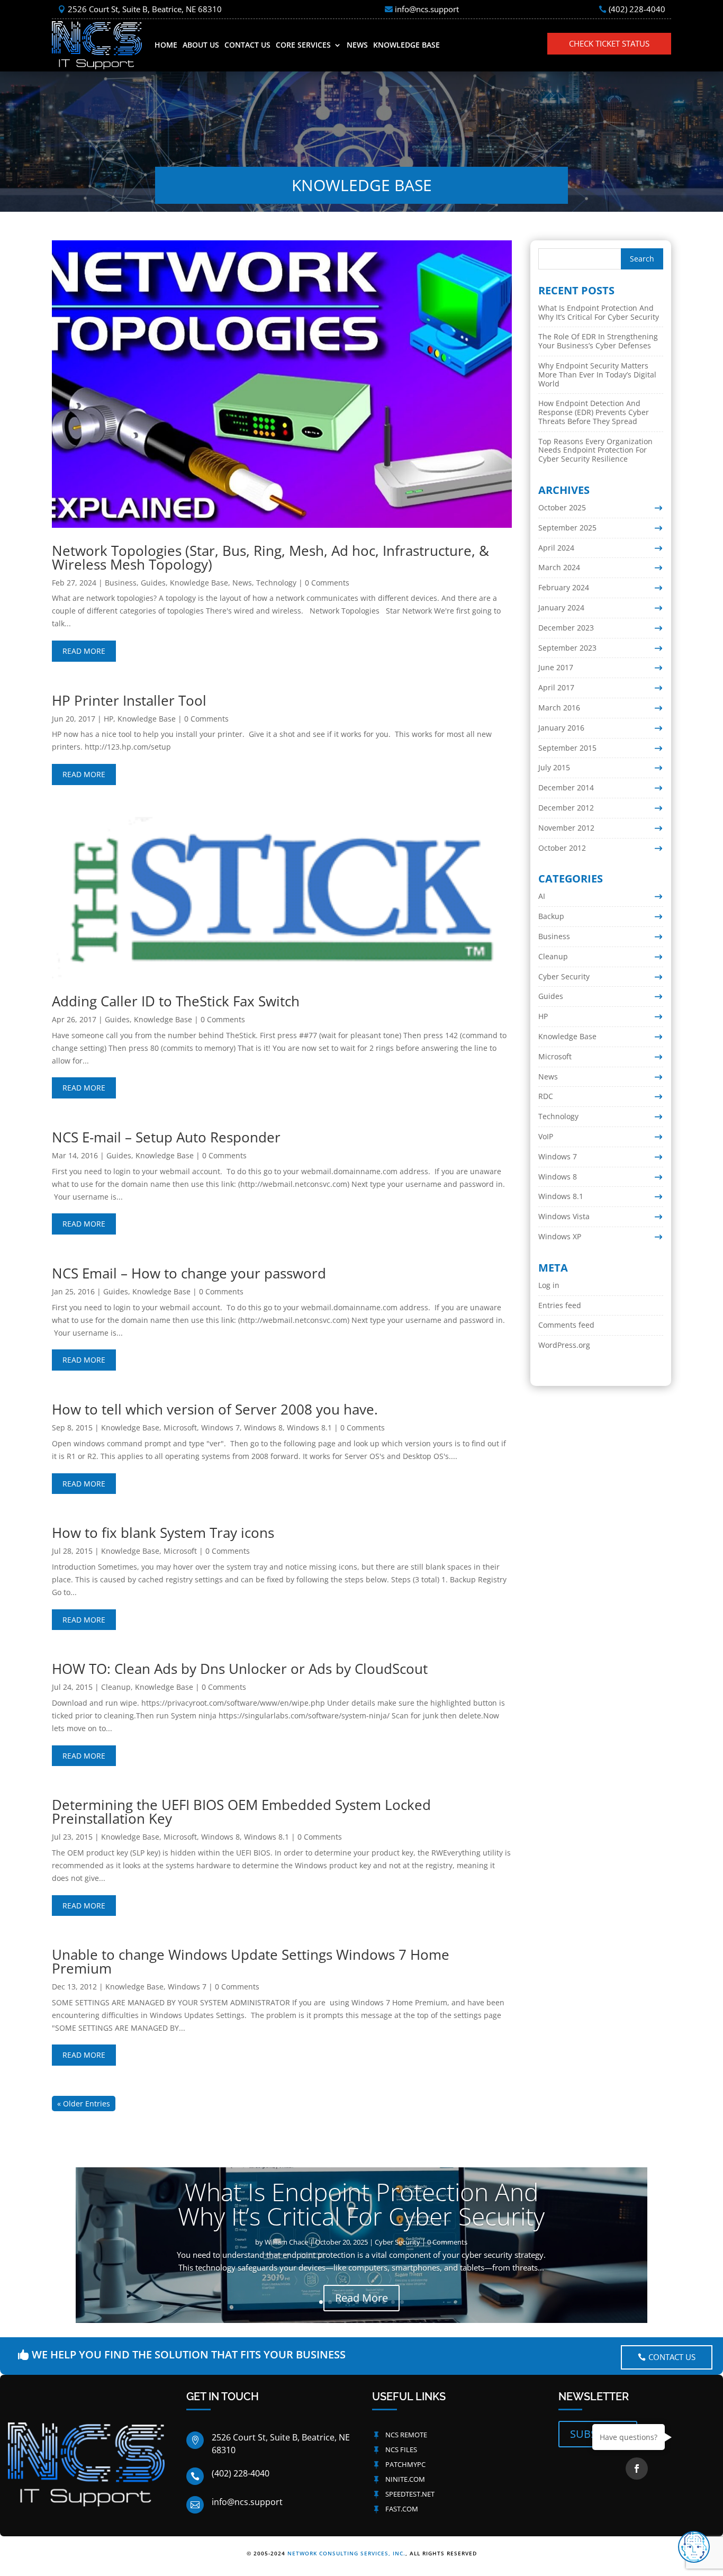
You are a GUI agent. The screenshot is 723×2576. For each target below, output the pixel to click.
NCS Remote (406, 2435)
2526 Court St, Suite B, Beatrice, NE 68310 (145, 9)
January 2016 (561, 728)
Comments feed (566, 1325)
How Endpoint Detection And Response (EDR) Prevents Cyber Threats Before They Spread (594, 412)
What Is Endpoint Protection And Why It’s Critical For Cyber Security (599, 312)
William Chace (286, 2242)
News (357, 45)
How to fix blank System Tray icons (163, 1533)
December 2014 (566, 787)
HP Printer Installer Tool (129, 700)
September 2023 (567, 648)
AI (542, 896)
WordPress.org (564, 1345)
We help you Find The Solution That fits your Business (189, 2354)
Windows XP (560, 1236)
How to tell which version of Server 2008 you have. (215, 1409)
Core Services (303, 45)
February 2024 (564, 587)
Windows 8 (263, 1427)
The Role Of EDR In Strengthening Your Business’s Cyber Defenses (598, 341)
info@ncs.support (427, 9)
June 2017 (556, 667)
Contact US (672, 2357)
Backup (551, 916)
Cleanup (116, 1687)
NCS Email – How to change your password (189, 1273)
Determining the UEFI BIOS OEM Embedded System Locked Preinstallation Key (241, 1812)
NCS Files (401, 2449)
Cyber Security (564, 976)
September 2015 (567, 748)
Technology (276, 583)
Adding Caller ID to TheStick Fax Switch (176, 1001)
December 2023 (566, 628)
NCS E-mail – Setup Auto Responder (166, 1137)
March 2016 (559, 708)
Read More (361, 2297)
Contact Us (247, 45)
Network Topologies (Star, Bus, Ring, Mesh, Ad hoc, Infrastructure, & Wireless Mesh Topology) (270, 557)
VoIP (546, 1136)
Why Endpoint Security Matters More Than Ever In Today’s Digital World (597, 375)
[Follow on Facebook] (637, 2469)
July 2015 (554, 767)
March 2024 (559, 567)
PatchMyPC (405, 2464)
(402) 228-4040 (637, 9)
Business (121, 583)
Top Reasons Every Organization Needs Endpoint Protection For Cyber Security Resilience (595, 450)
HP (109, 719)
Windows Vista (564, 1216)
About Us (201, 45)
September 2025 (567, 528)
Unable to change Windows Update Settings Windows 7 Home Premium (251, 1961)
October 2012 (562, 848)
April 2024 (556, 548)
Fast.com (402, 2509)
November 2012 (566, 828)
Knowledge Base (406, 45)
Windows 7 (220, 1427)
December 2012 (566, 808)
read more (84, 651)
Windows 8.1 (309, 1427)
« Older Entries (84, 2104)
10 (402, 2302)
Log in (549, 1285)
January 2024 (561, 607)
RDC (546, 1096)
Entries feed (560, 1305)
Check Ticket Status (609, 43)
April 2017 (556, 687)
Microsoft (180, 1427)
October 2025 (562, 507)
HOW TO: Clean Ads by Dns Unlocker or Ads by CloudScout (240, 1669)
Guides (153, 583)
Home (166, 45)
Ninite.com (405, 2479)
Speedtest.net (410, 2494)
